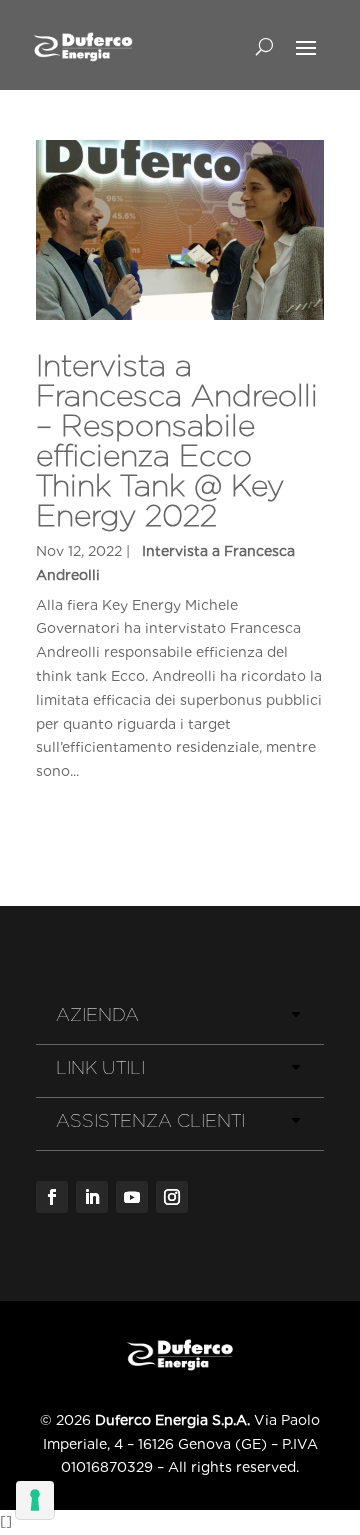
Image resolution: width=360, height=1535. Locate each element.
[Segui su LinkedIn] (92, 1197)
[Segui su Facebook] (52, 1197)
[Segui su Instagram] (172, 1197)
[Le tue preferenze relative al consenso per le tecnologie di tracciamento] (35, 1500)
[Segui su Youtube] (132, 1197)
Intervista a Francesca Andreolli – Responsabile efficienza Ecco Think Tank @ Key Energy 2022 (177, 440)
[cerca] (264, 46)
